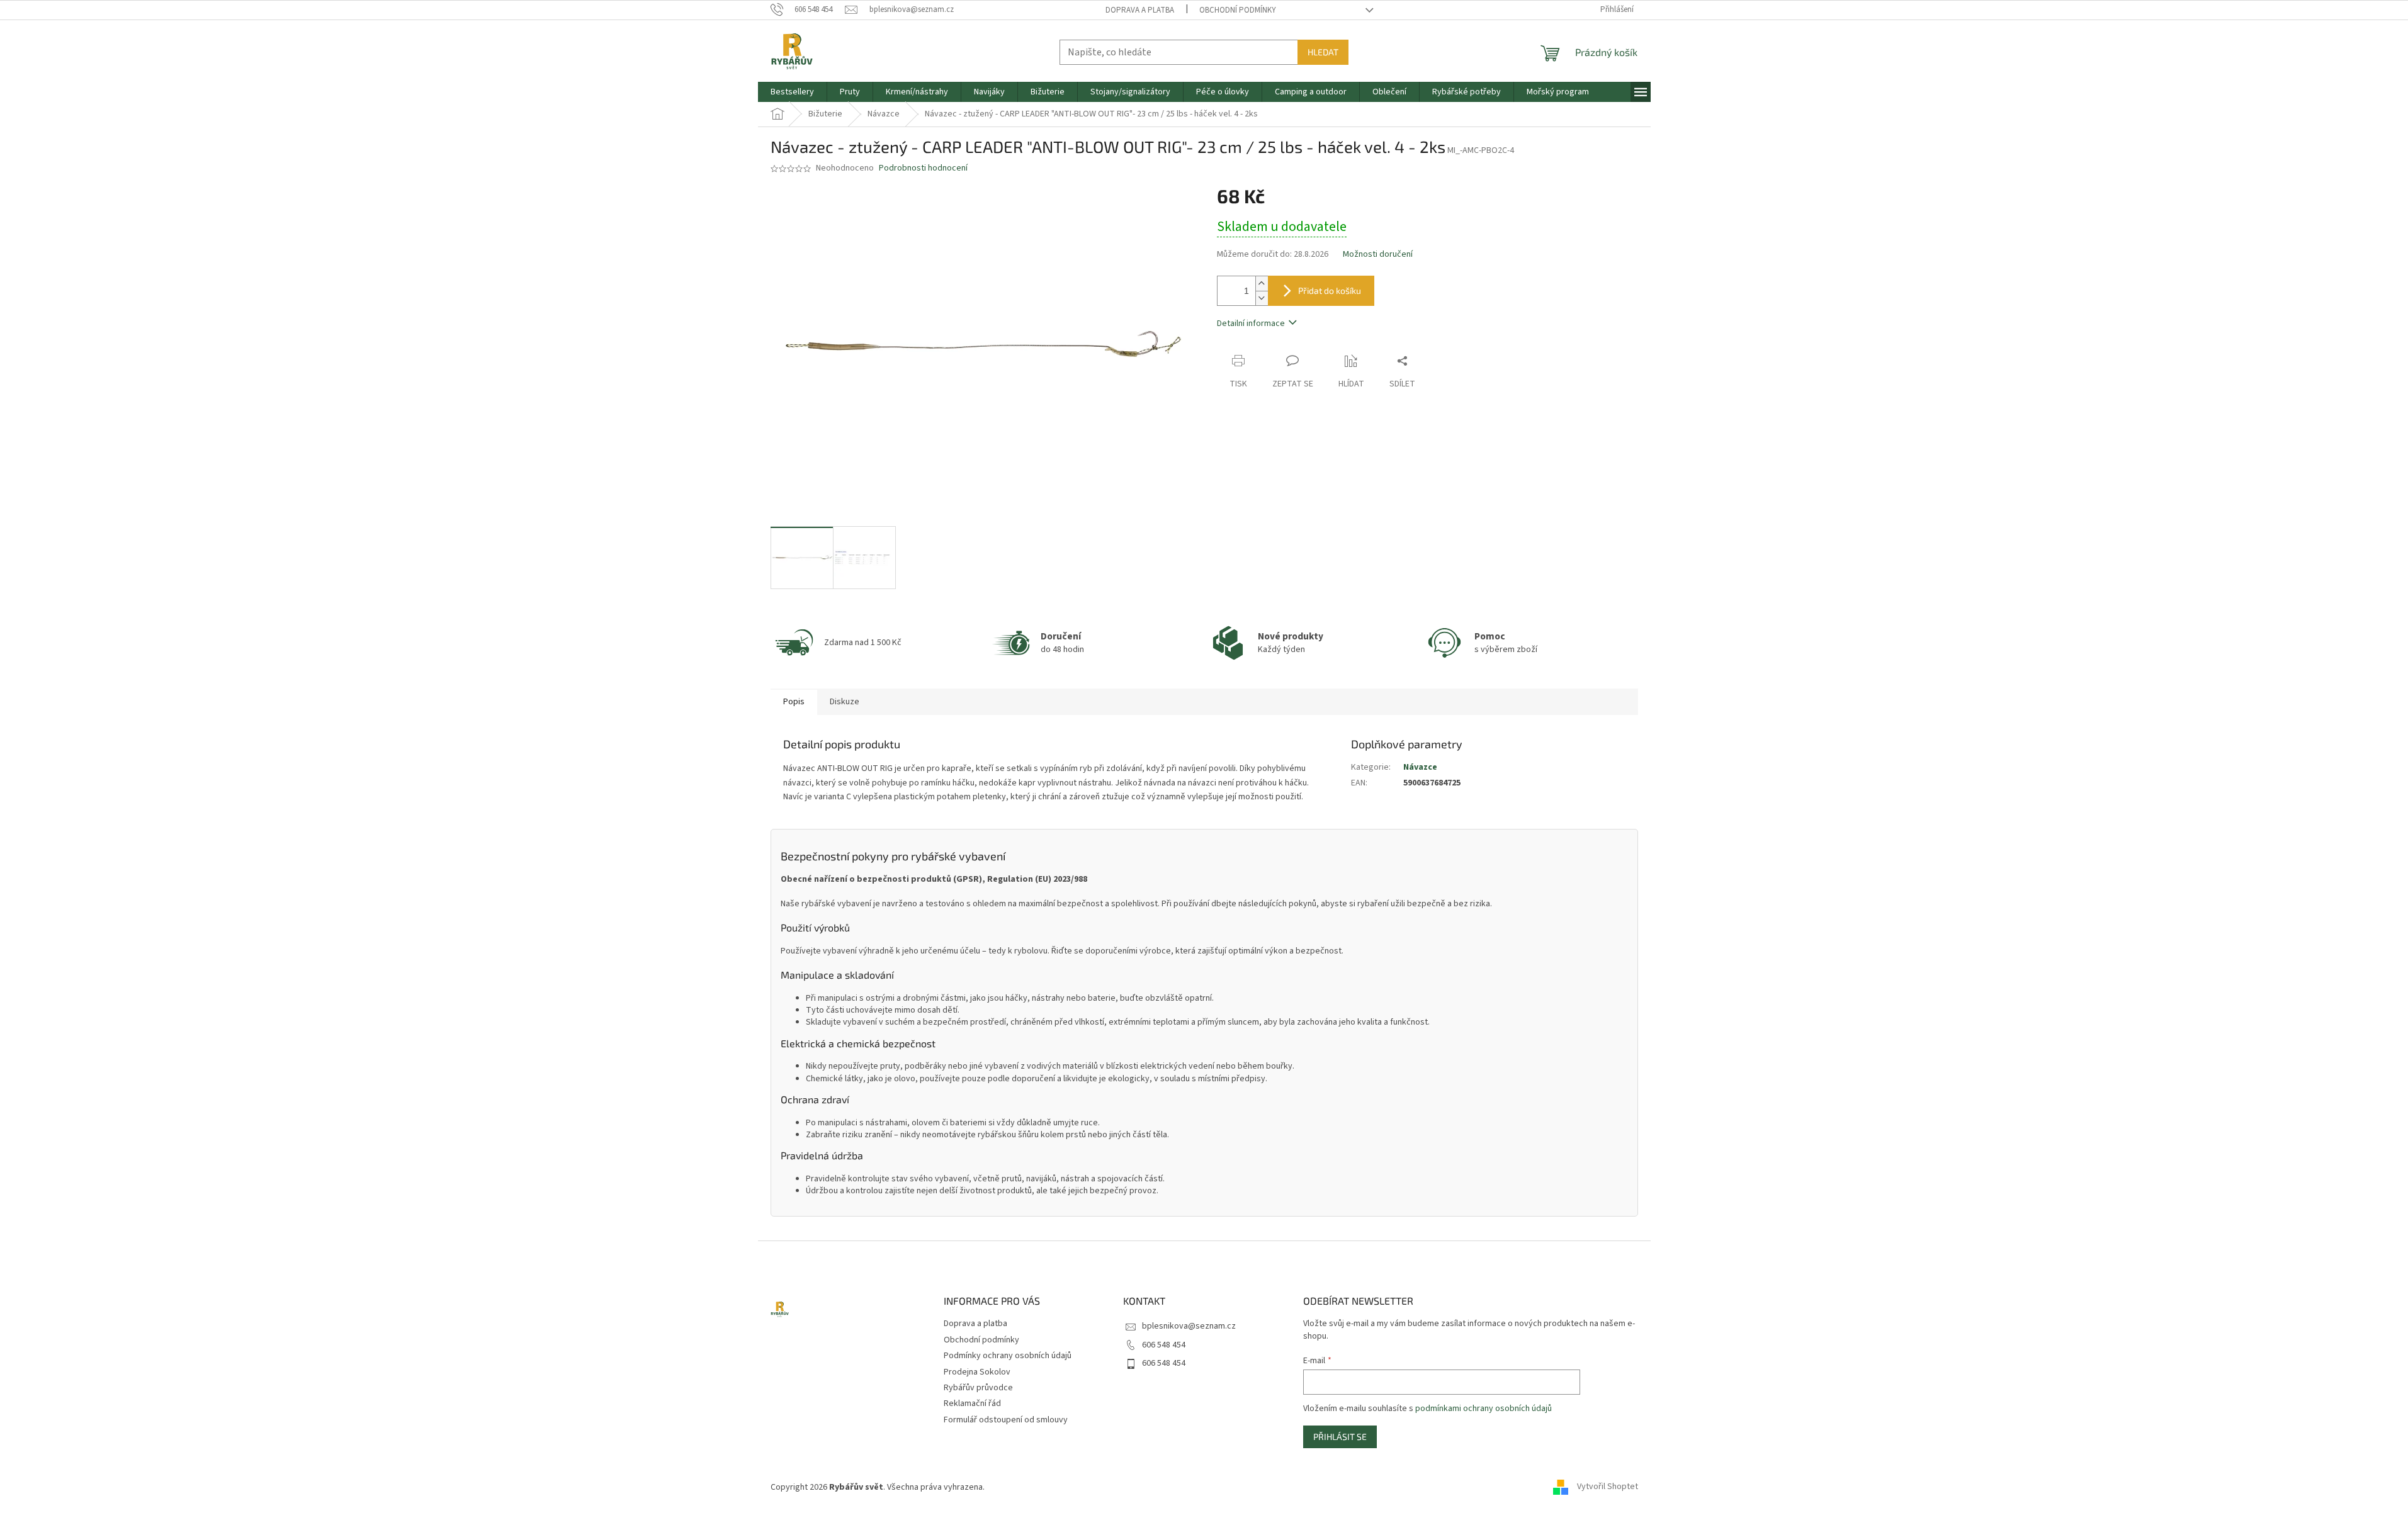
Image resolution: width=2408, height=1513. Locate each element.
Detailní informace (1251, 323)
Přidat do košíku (1330, 290)
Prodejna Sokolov (977, 1372)
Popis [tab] (794, 702)
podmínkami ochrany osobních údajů (1484, 1409)
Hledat (1323, 52)
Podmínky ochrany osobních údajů (1008, 1356)
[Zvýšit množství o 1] (1262, 284)
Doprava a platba (1140, 10)
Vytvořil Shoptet (1608, 1487)
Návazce (1420, 767)
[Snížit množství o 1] (1262, 298)
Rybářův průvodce (978, 1388)
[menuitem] (792, 92)
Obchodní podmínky (1238, 10)
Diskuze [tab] (845, 702)
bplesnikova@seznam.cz (1189, 1326)
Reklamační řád (972, 1403)
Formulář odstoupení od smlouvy (1006, 1420)
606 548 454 (1164, 1345)
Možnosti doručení (1378, 255)
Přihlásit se (1340, 1437)
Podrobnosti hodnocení (923, 168)
